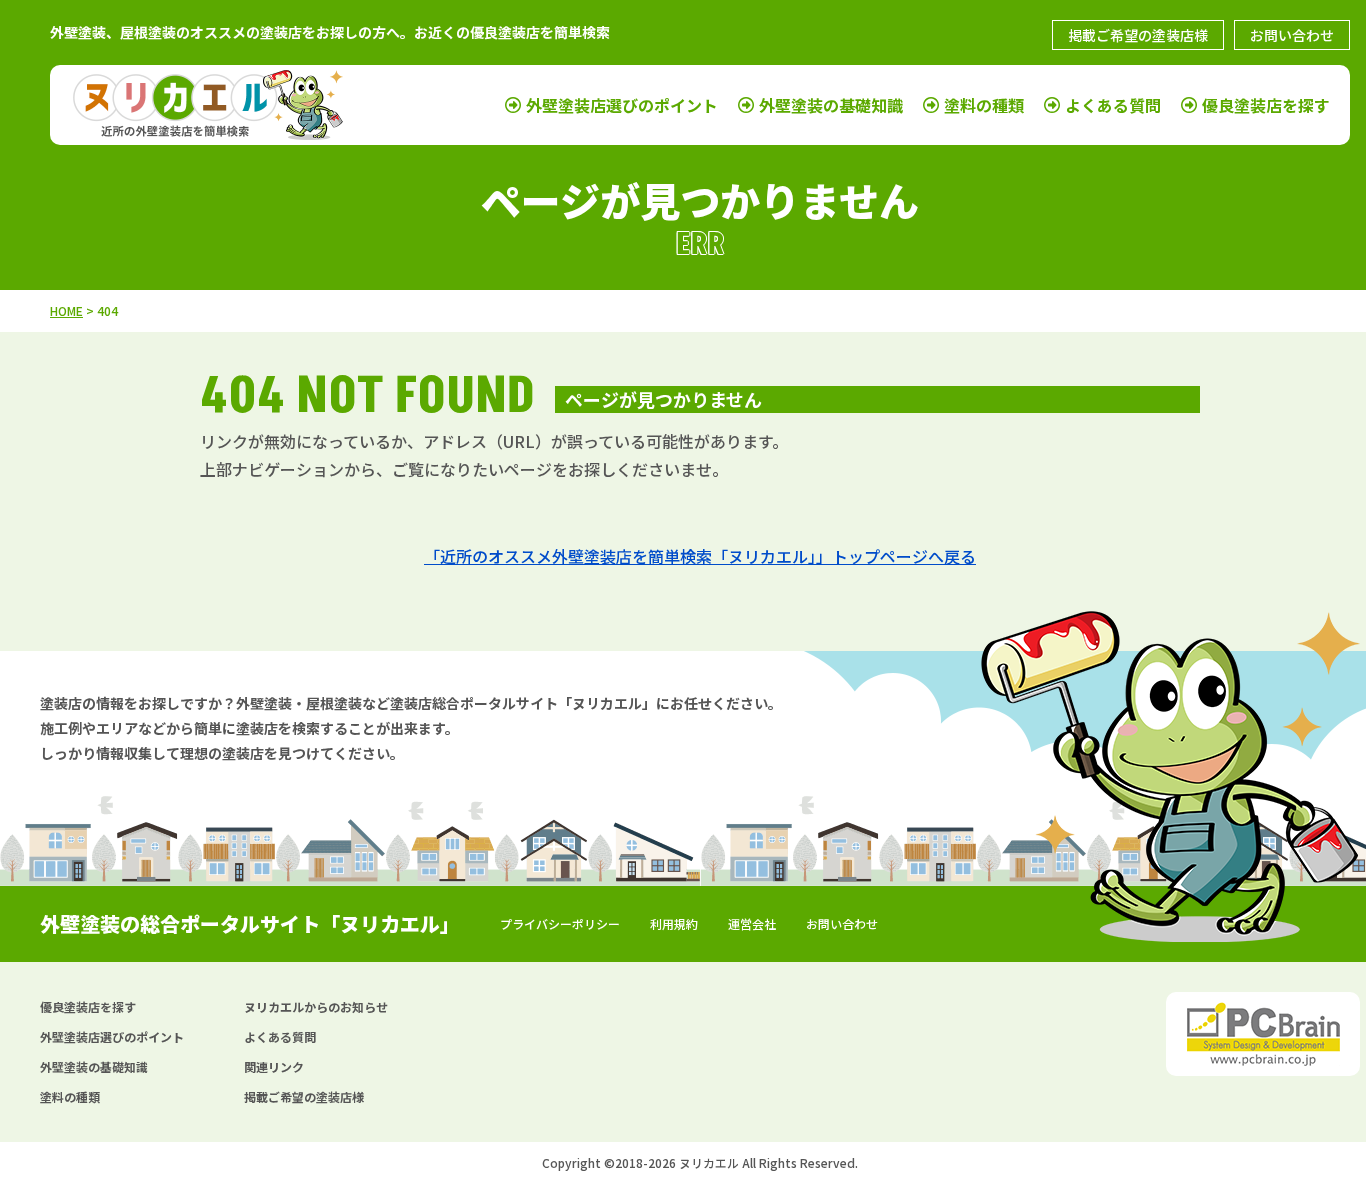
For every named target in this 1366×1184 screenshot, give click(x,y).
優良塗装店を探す (1266, 105)
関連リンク (274, 1066)
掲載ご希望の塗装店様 (1138, 35)
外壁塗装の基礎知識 (831, 105)
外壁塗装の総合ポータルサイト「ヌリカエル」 (250, 923)
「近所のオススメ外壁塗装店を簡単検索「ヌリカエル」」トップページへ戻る (700, 556)
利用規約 (674, 923)
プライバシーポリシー (560, 923)
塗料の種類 (984, 105)
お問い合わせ (1292, 35)
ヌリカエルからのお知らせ (316, 1006)
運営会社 (752, 923)
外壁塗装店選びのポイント (622, 105)
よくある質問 (1113, 105)
